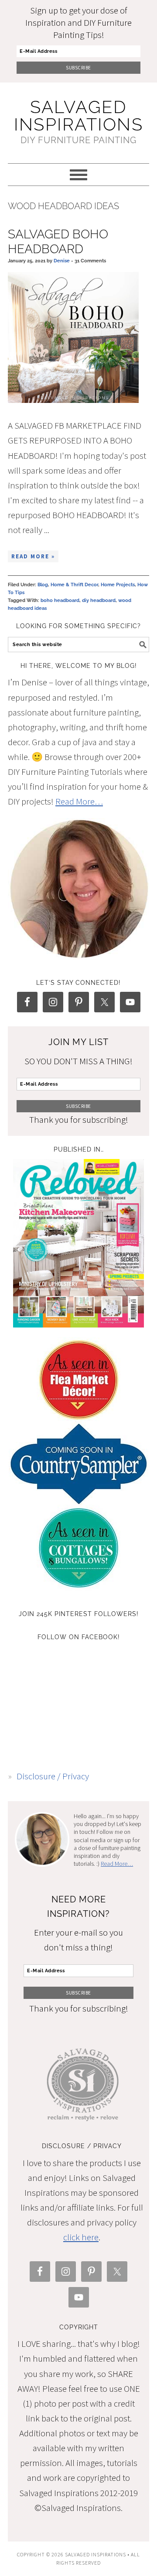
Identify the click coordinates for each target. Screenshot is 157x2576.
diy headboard (99, 600)
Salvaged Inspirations (78, 115)
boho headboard (60, 600)
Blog (43, 585)
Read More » (33, 556)
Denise (62, 261)
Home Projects (118, 585)
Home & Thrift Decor (74, 585)
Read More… (79, 801)
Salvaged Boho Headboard (58, 242)
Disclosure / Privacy (53, 1776)
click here (81, 2237)
